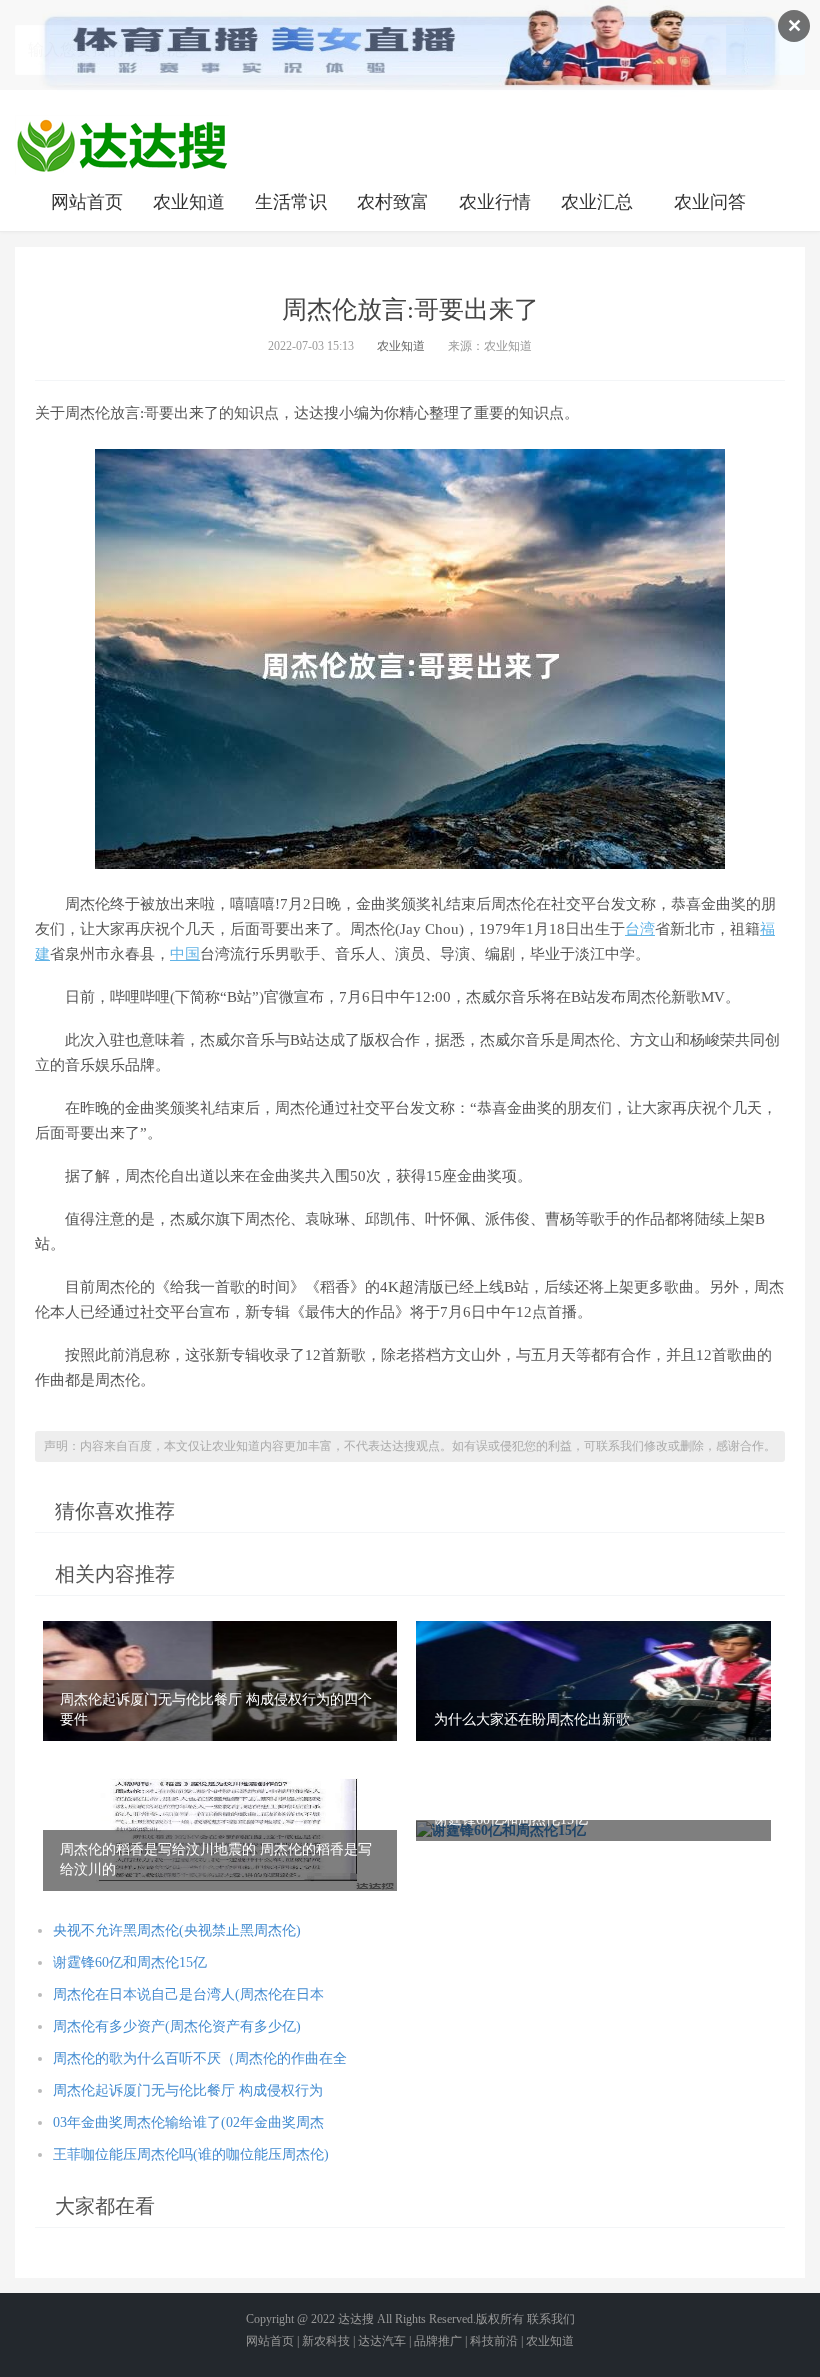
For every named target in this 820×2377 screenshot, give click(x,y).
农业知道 (189, 202)
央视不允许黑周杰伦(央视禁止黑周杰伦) (177, 1930)
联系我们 (551, 2319)
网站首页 (87, 202)
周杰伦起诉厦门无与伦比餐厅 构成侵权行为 (188, 2090)
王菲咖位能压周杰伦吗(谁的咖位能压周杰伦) (191, 2154)
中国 (185, 954)
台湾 (640, 929)
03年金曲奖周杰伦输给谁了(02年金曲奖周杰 (188, 2122)
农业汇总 (597, 202)
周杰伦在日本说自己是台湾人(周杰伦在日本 (188, 1994)
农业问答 (710, 202)
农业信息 (122, 145)
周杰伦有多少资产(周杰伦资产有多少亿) (177, 2026)
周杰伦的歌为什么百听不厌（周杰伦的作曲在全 (200, 2058)
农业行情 (495, 202)
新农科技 (326, 2341)
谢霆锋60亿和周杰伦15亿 (130, 1962)
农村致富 (393, 202)
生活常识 (291, 202)
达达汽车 (382, 2341)
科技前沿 (494, 2341)
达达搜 (356, 2319)
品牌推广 (438, 2341)
